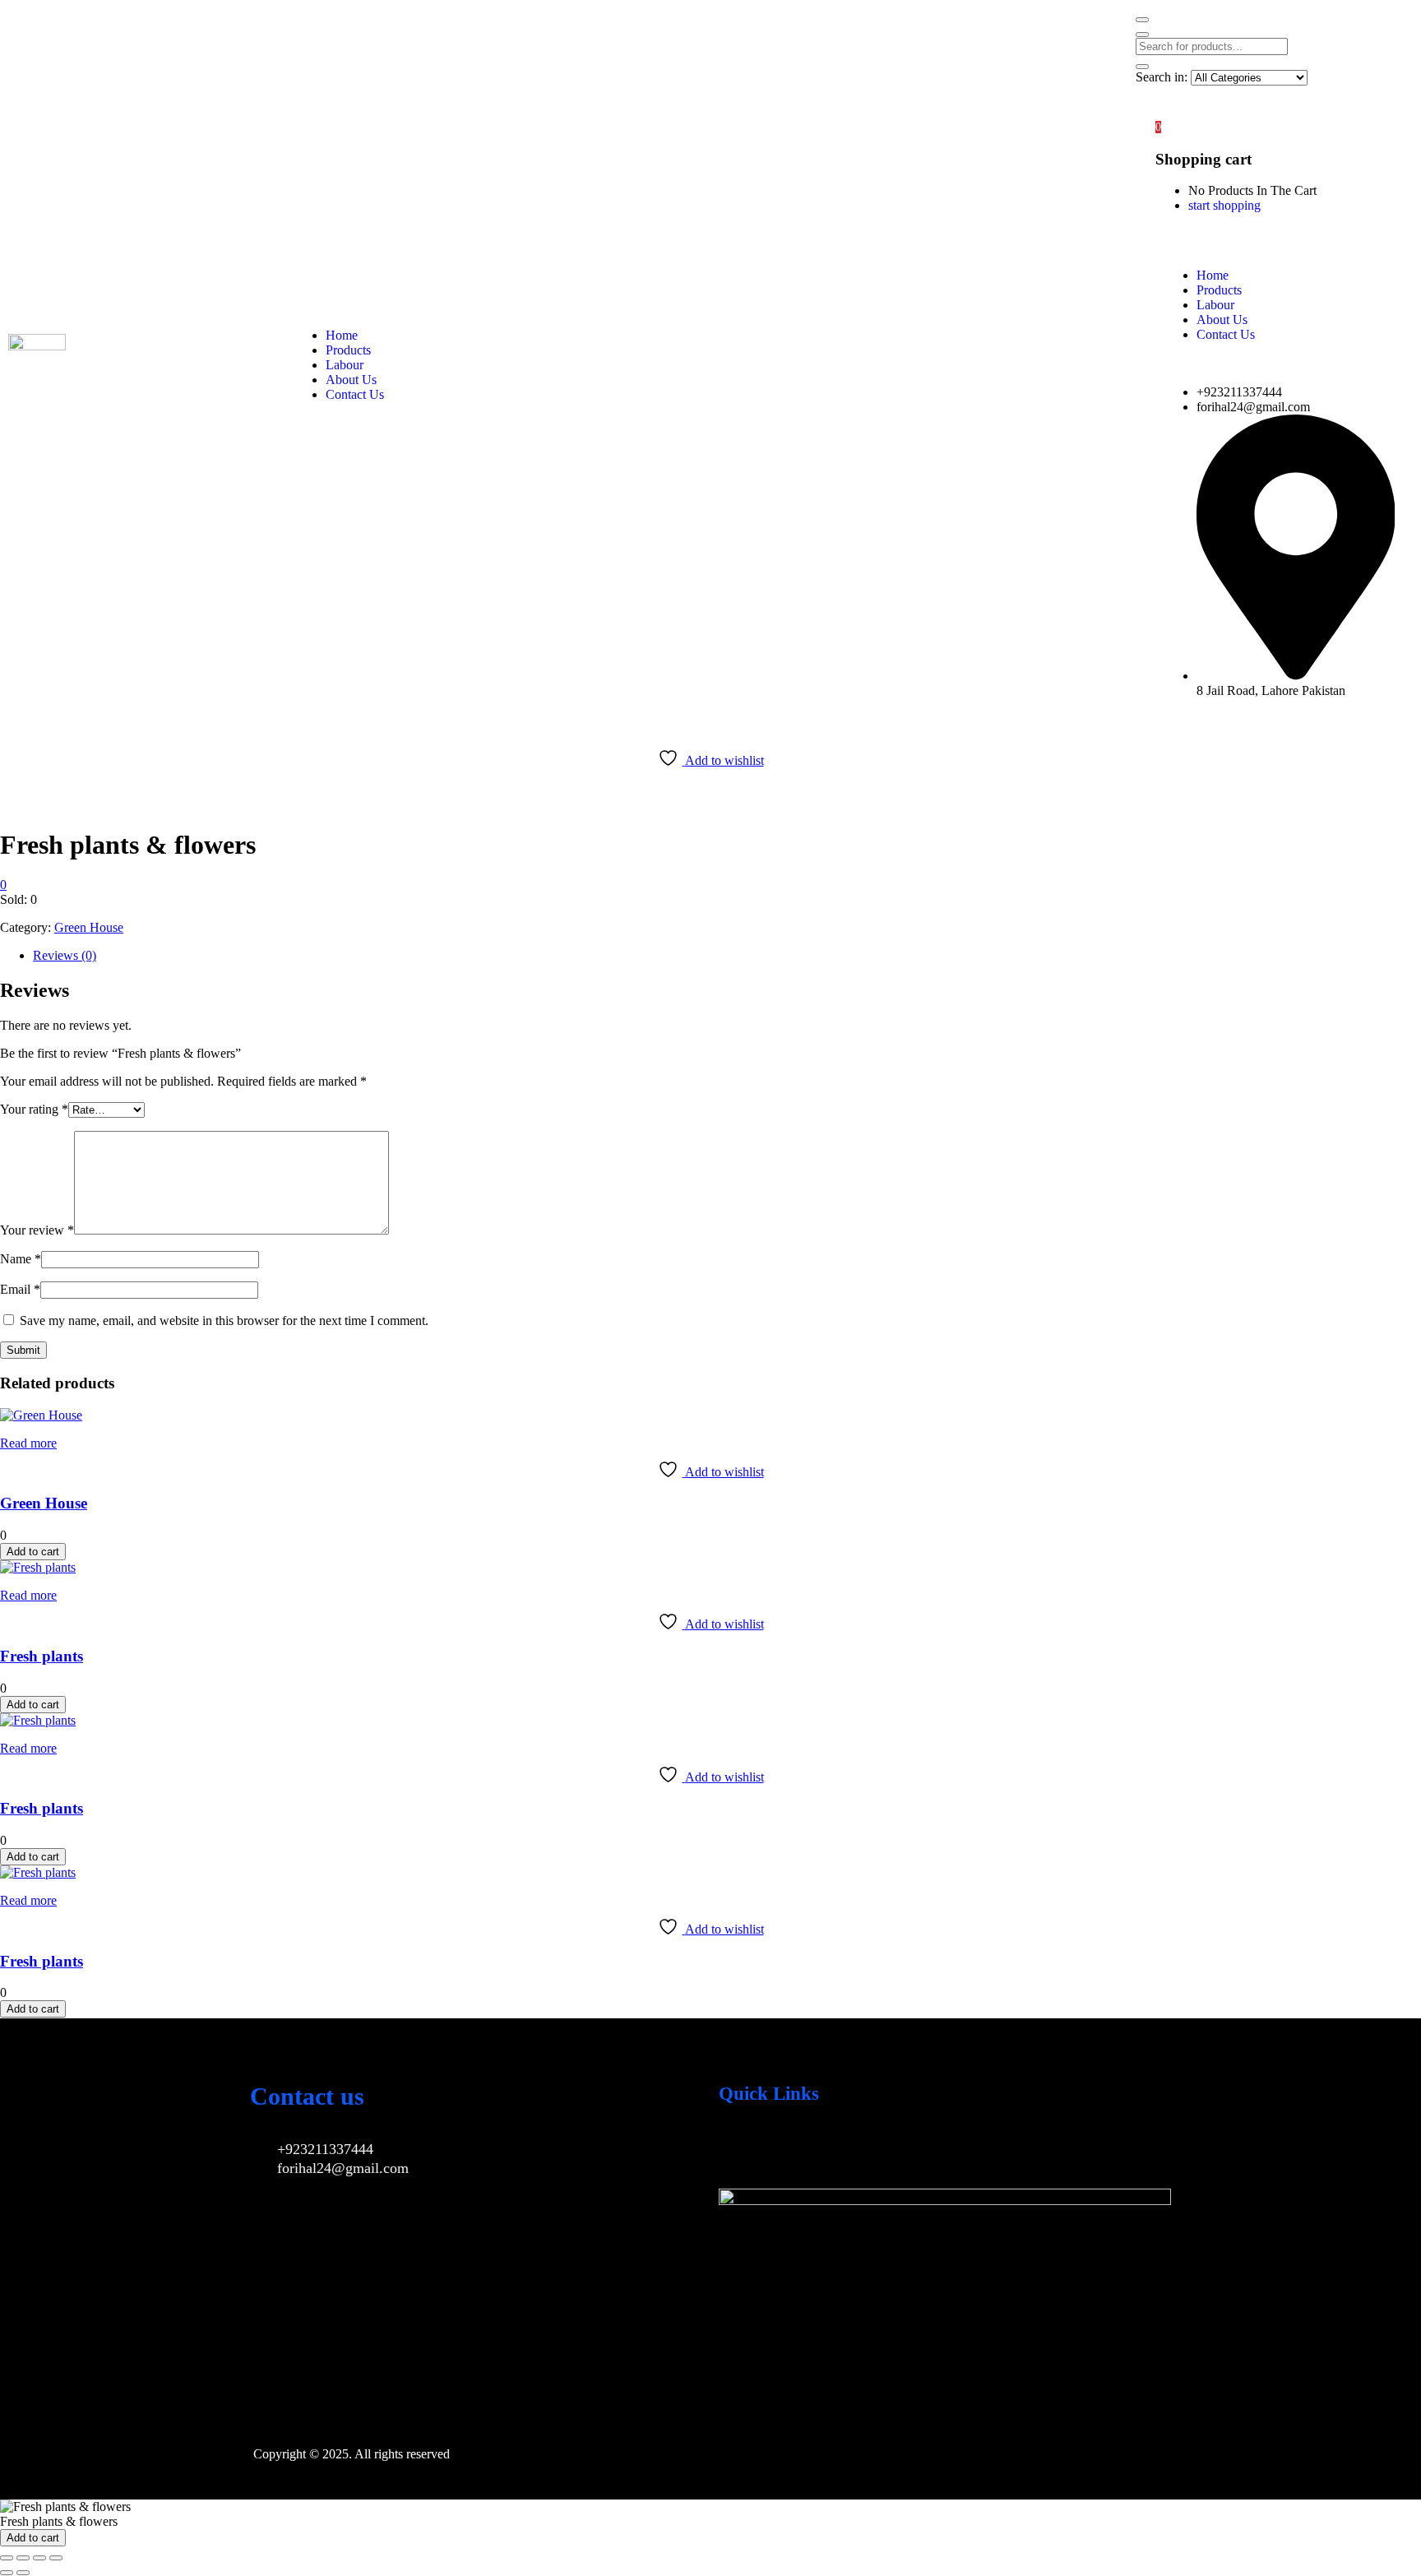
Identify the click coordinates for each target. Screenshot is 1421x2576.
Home (342, 335)
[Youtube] (788, 2148)
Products (348, 350)
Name (21, 1259)
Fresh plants (42, 1656)
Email (20, 1289)
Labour (345, 365)
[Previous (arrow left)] (7, 2573)
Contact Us (355, 394)
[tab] (727, 956)
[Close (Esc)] (56, 2558)
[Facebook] (739, 2148)
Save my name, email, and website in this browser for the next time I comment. (224, 1320)
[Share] (39, 2558)
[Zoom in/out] (7, 2558)
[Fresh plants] (38, 1567)
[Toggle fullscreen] (23, 2558)
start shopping (1224, 205)
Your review (37, 1230)
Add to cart (33, 1552)
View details (32, 805)
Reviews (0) (65, 955)
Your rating (34, 1109)
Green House (89, 927)
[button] (1158, 126)
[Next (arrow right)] (23, 2573)
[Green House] (41, 1415)
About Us (351, 380)
